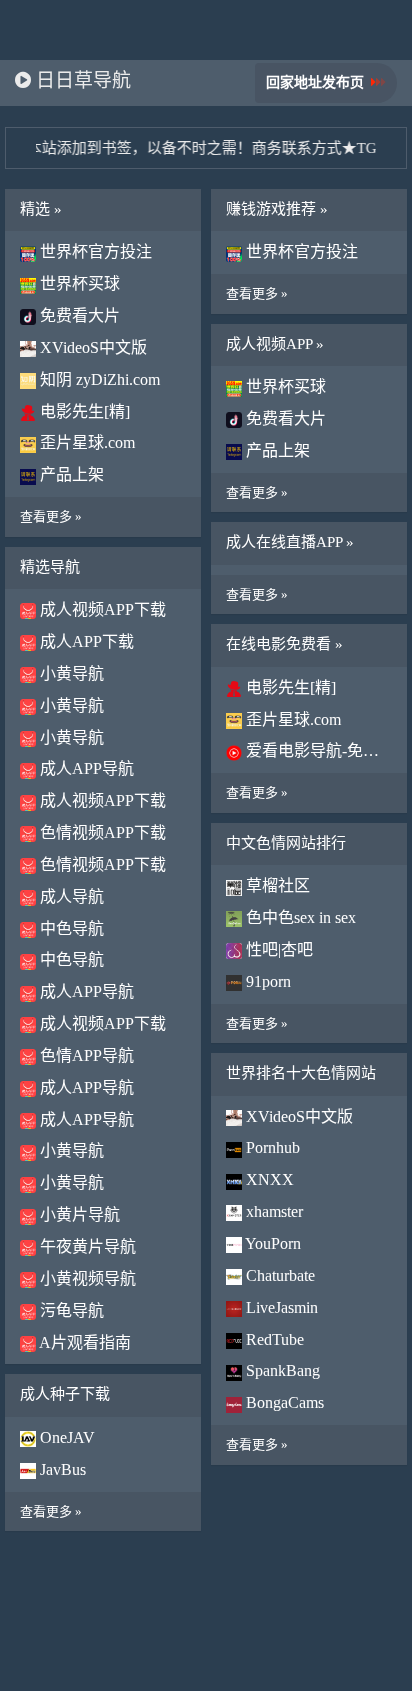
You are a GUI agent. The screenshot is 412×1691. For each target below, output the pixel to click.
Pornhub (271, 1147)
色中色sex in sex (299, 917)
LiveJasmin (280, 1307)
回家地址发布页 (315, 82)
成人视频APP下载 (101, 609)
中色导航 (70, 928)
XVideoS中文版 (91, 347)
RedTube (273, 1339)
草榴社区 (276, 885)
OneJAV (65, 1437)
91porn (266, 981)
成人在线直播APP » (290, 542)
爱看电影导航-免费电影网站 (317, 750)
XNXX (268, 1179)
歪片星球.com (85, 442)
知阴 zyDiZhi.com (98, 379)
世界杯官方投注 (94, 251)
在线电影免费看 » (284, 644)
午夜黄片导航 (86, 1246)
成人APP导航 (85, 768)
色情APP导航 (85, 1055)
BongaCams (283, 1402)
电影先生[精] (83, 411)
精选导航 (50, 567)
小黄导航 (70, 673)
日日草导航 (81, 80)
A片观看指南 (83, 1342)
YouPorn (271, 1243)
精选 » (41, 209)
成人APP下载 (85, 641)
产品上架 (70, 474)
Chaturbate (278, 1275)
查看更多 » (51, 516)
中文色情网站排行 (286, 843)
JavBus (61, 1469)
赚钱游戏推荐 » (277, 209)
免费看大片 (78, 315)
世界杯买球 (78, 283)
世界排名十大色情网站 (301, 1073)
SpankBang (281, 1370)
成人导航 (70, 896)
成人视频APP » (275, 344)
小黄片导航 (78, 1214)
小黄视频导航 (86, 1278)
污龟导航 (70, 1310)
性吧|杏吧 (277, 949)
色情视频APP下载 (101, 832)
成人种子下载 (65, 1394)
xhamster (272, 1211)
